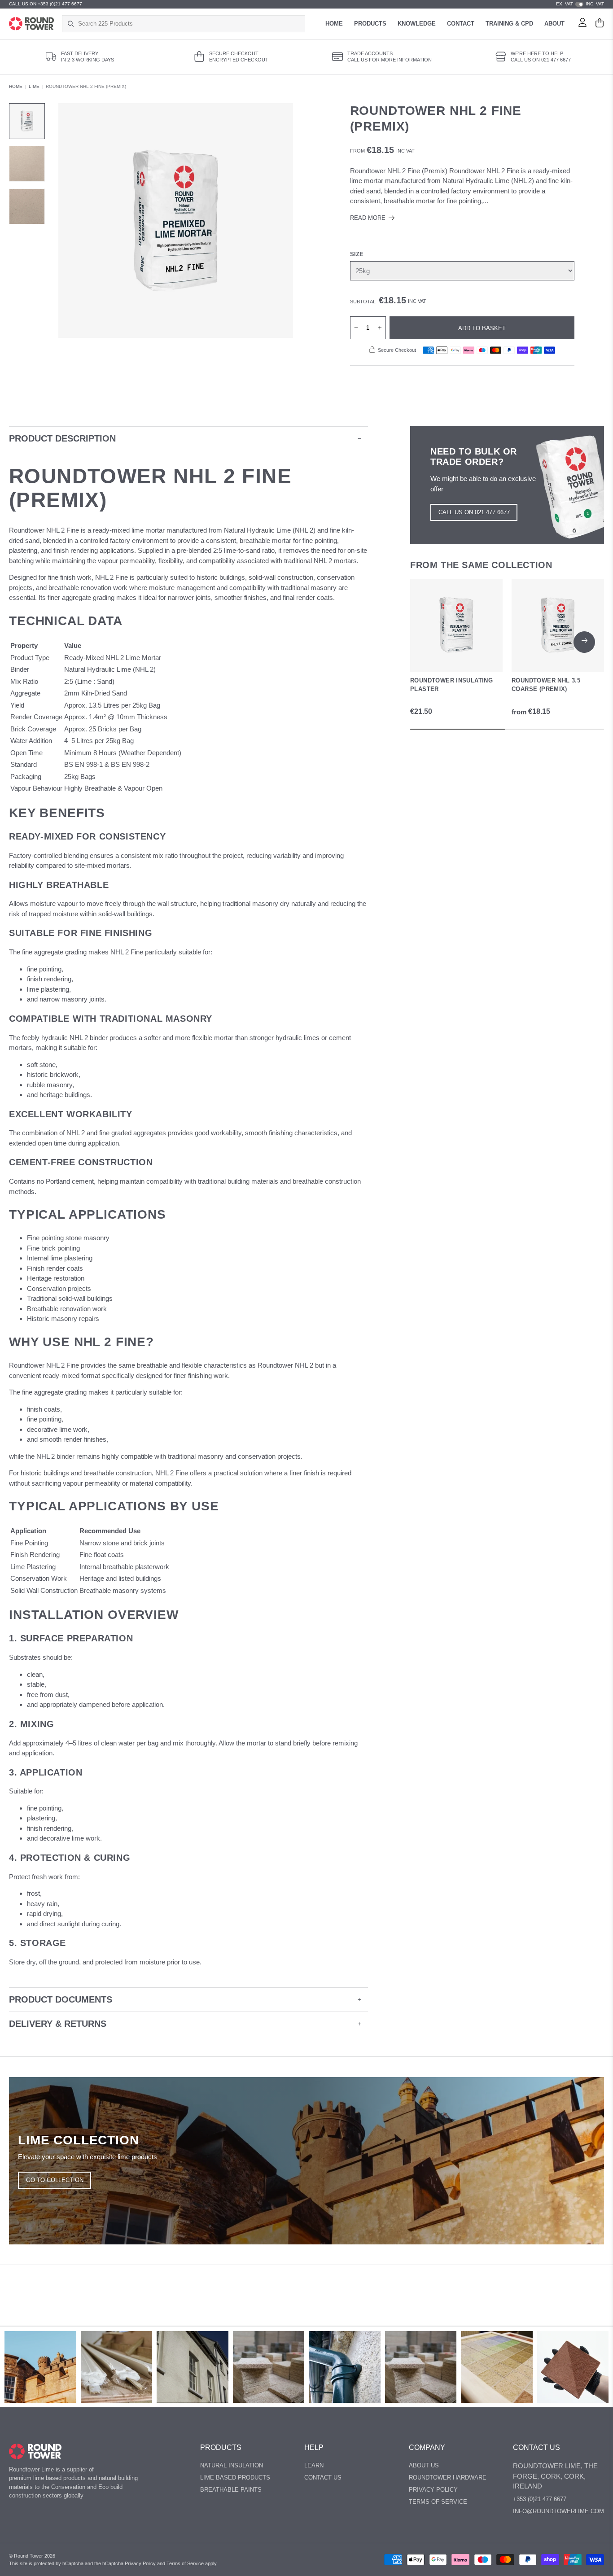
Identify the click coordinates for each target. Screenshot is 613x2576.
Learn (314, 2465)
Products (370, 24)
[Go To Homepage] (35, 2451)
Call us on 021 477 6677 (474, 512)
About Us (424, 2465)
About (554, 24)
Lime (34, 86)
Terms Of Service (438, 2502)
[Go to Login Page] (582, 24)
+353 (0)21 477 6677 (540, 2499)
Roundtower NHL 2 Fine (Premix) (86, 86)
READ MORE (368, 218)
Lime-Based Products (235, 2478)
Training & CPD (509, 24)
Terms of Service (185, 2563)
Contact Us (323, 2478)
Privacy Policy (433, 2490)
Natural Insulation (232, 2465)
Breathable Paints (231, 2490)
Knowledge (417, 24)
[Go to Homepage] (31, 24)
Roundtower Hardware (448, 2478)
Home (334, 24)
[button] (584, 642)
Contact (461, 24)
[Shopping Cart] (600, 24)
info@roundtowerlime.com (558, 2511)
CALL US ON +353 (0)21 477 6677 (46, 4)
